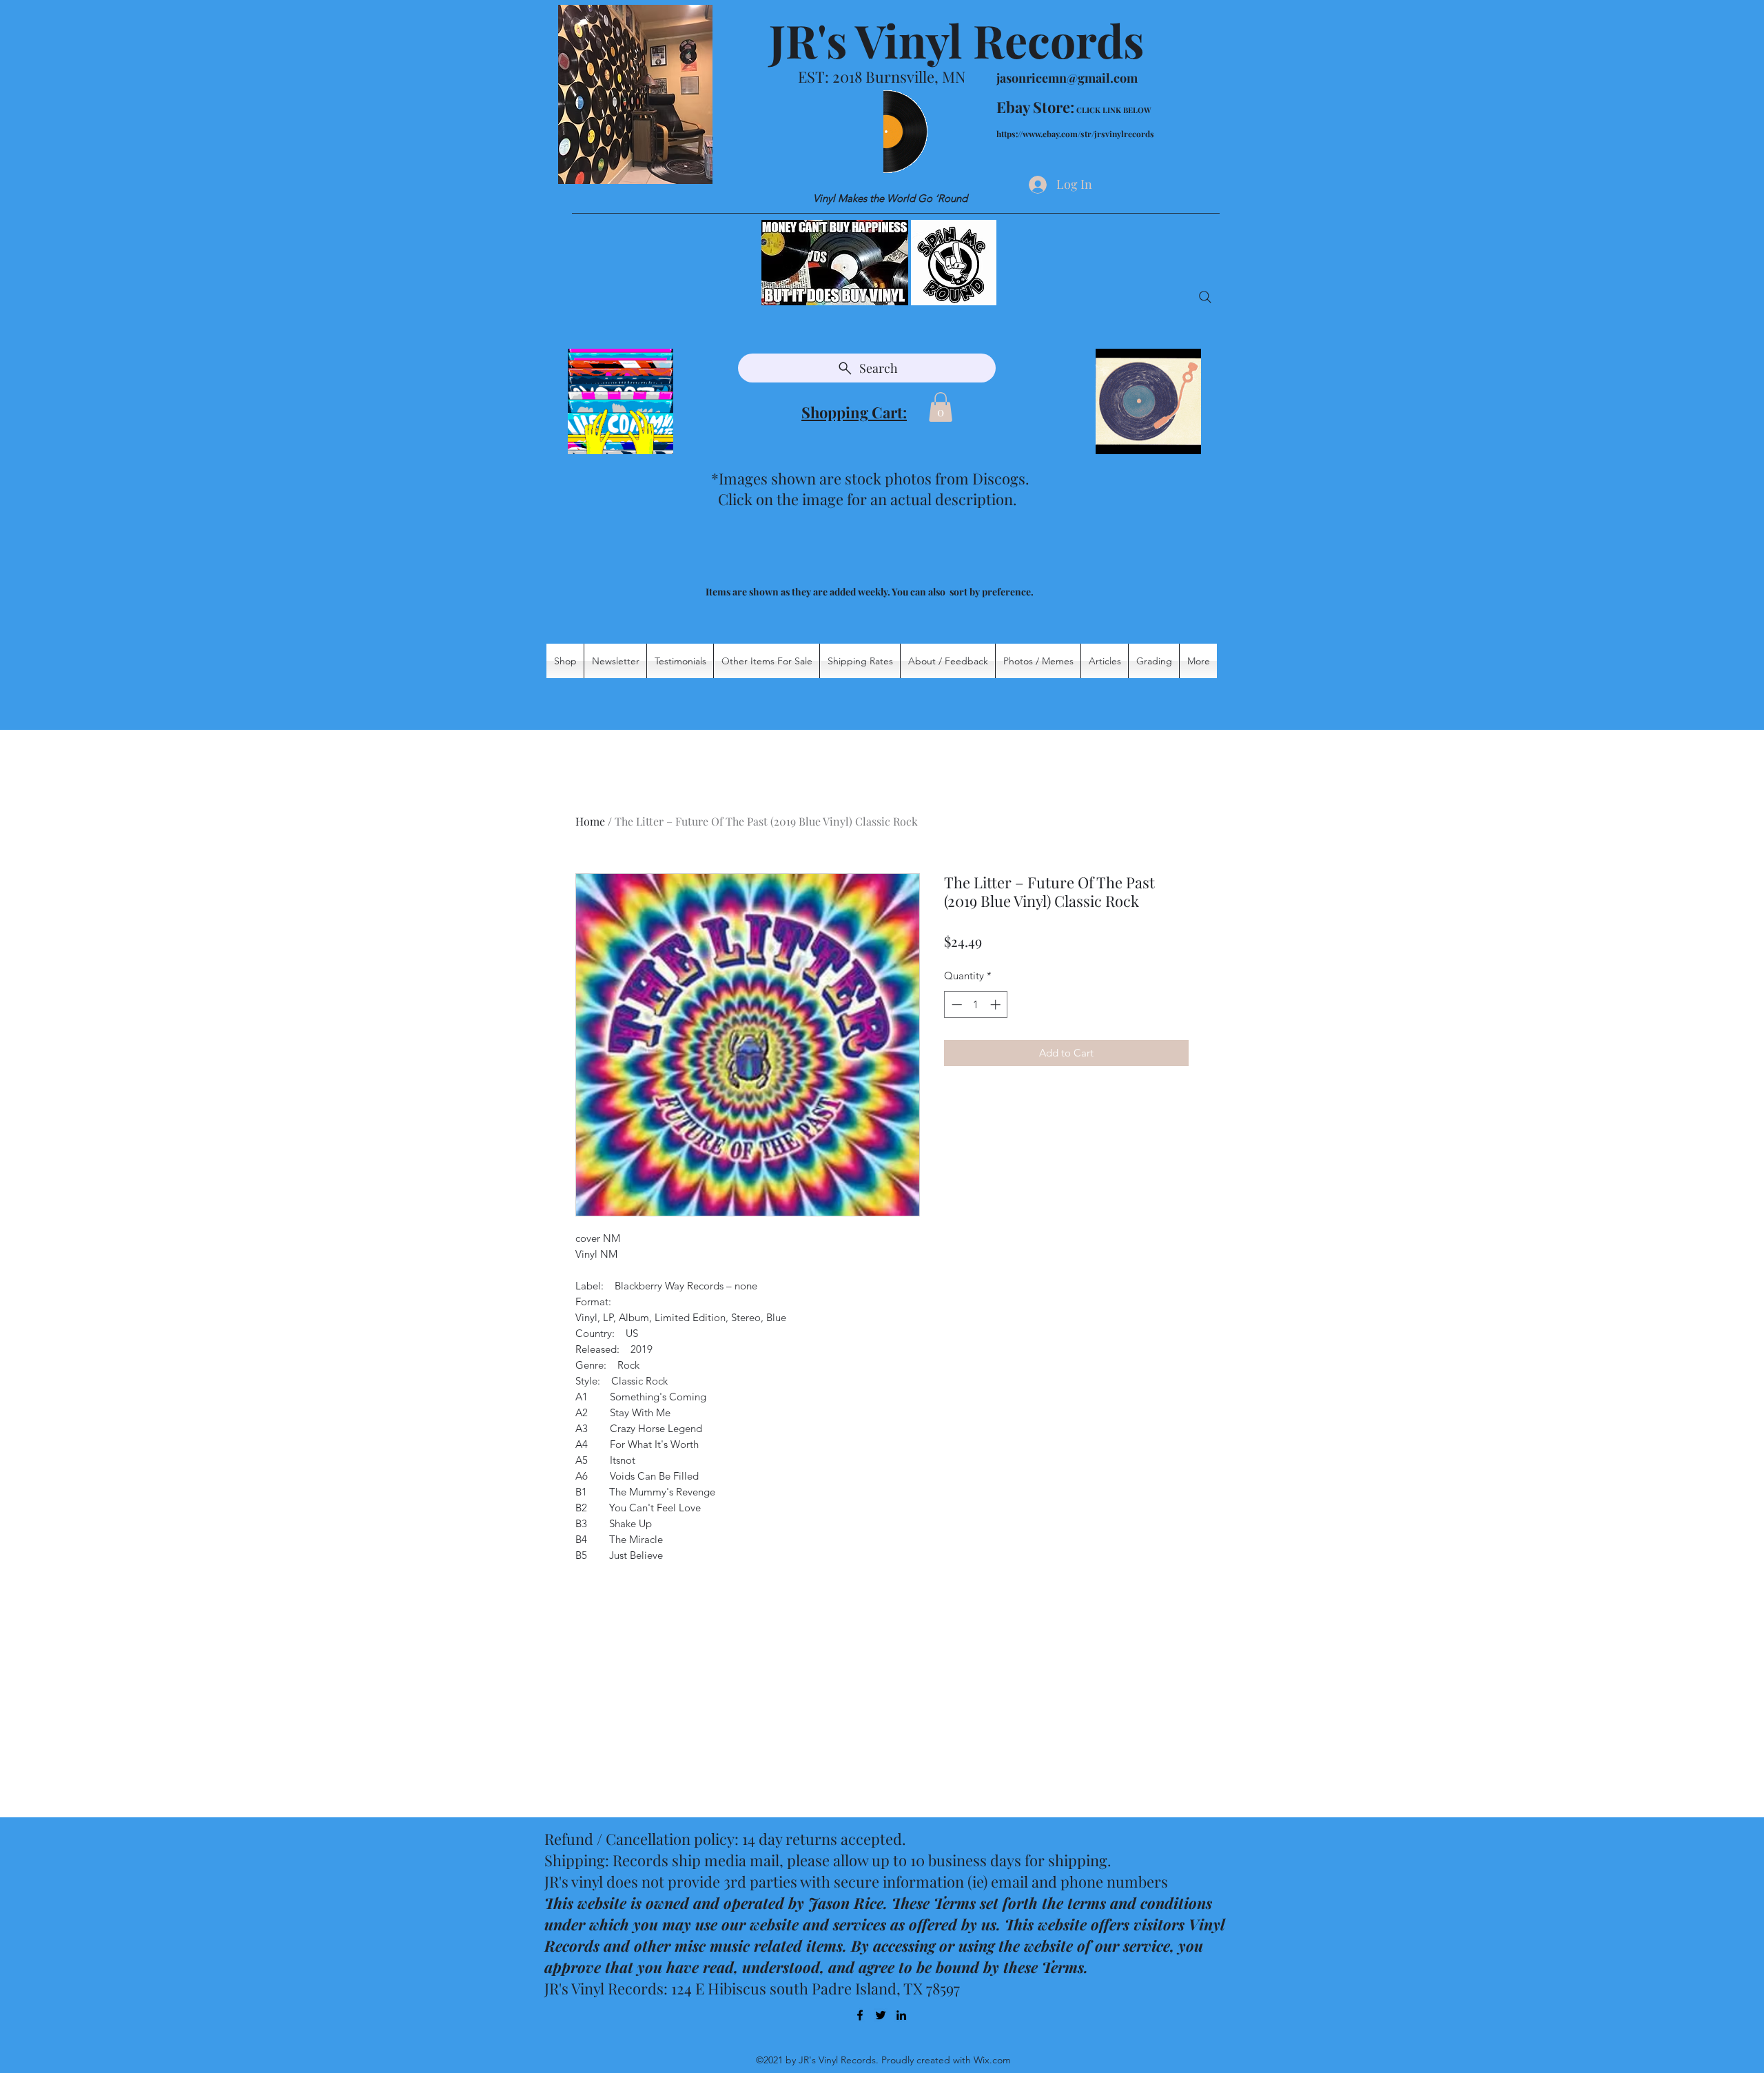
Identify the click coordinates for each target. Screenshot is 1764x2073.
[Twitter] (881, 2015)
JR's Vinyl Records (956, 40)
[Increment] (997, 1004)
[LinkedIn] (901, 2015)
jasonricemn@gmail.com (1067, 78)
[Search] (1205, 297)
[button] (941, 407)
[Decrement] (955, 1004)
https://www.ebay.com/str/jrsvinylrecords (1075, 134)
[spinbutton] (976, 1004)
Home (590, 821)
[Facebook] (860, 2015)
